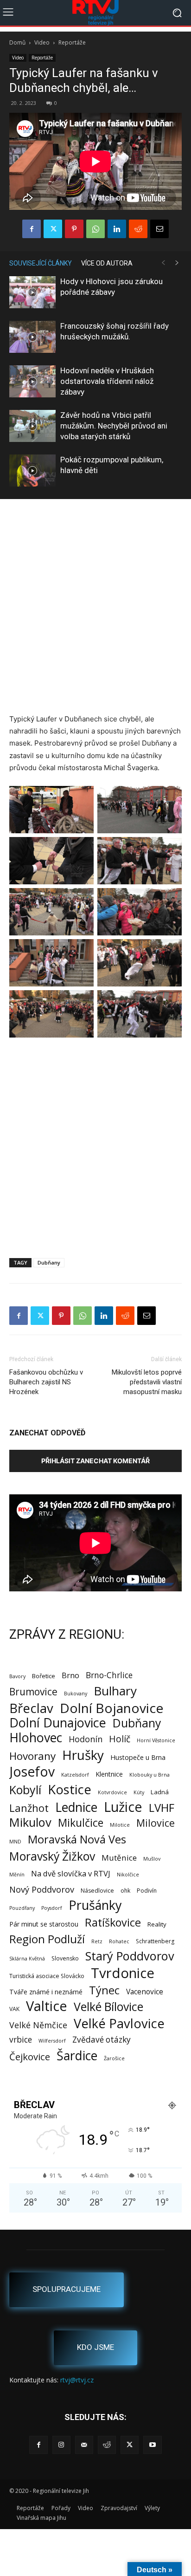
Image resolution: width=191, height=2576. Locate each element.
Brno (70, 1675)
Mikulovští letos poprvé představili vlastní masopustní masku (147, 1382)
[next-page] (177, 263)
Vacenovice (145, 1992)
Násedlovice (97, 1891)
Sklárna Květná (27, 1959)
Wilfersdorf (52, 2041)
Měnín (17, 1875)
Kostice (70, 1789)
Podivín (147, 1891)
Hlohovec (36, 1737)
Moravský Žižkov (52, 1856)
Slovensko (65, 1958)
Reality (157, 1924)
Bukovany (76, 1694)
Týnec (104, 1990)
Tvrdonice (123, 1973)
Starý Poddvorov (130, 1956)
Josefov (32, 1772)
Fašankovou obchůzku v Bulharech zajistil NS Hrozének (46, 1382)
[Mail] (84, 2445)
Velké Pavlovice (119, 2023)
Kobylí (25, 1790)
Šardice (77, 2055)
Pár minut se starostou (44, 1924)
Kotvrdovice (112, 1792)
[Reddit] (107, 2445)
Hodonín (86, 1739)
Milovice (156, 1823)
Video (42, 42)
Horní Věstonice (156, 1740)
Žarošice (114, 2058)
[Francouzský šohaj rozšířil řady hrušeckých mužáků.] (32, 337)
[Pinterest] (74, 229)
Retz (97, 1941)
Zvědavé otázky (102, 2040)
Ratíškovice (113, 1923)
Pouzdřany (22, 1908)
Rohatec (119, 1941)
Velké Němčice (38, 2025)
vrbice (21, 2040)
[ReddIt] (138, 229)
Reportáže (72, 42)
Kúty (139, 1792)
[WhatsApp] (95, 229)
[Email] (159, 229)
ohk (125, 1891)
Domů (17, 42)
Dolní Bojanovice (111, 1708)
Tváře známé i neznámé (46, 1992)
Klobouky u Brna (150, 1775)
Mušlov (152, 1859)
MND (15, 1842)
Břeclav (31, 1708)
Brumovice (33, 1692)
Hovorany (32, 1756)
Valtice (47, 2006)
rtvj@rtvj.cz (77, 2380)
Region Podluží (47, 1939)
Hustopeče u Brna (138, 1757)
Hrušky (83, 1755)
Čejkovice (30, 2057)
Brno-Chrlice (109, 1675)
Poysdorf (52, 1908)
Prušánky (95, 1905)
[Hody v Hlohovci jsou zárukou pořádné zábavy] (32, 292)
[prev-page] (163, 263)
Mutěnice (119, 1858)
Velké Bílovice (108, 2007)
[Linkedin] (117, 229)
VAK (14, 2009)
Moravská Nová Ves (77, 1840)
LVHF (162, 1807)
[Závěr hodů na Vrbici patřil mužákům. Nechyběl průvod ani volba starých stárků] (32, 426)
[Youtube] (152, 2445)
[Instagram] (61, 2445)
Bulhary (115, 1691)
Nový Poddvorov (42, 1889)
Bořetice (44, 1676)
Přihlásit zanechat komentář (95, 1461)
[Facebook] (32, 229)
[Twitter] (53, 229)
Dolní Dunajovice (58, 1723)
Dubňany (49, 1262)
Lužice (123, 1807)
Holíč (120, 1739)
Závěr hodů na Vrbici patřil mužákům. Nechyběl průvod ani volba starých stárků (114, 426)
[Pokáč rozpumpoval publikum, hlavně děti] (32, 470)
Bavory (17, 1676)
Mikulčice (81, 1823)
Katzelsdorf (75, 1775)
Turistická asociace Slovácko (47, 1976)
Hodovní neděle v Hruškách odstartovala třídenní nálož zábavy (107, 381)
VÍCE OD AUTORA (107, 263)
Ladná (160, 1792)
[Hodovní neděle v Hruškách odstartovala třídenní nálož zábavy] (32, 381)
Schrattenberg (155, 1941)
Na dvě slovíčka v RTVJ (71, 1873)
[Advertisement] (95, 608)
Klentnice (109, 1774)
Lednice (76, 1807)
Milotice (120, 1825)
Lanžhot (29, 1808)
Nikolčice (128, 1875)
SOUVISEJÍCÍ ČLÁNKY (41, 263)
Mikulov (30, 1822)
